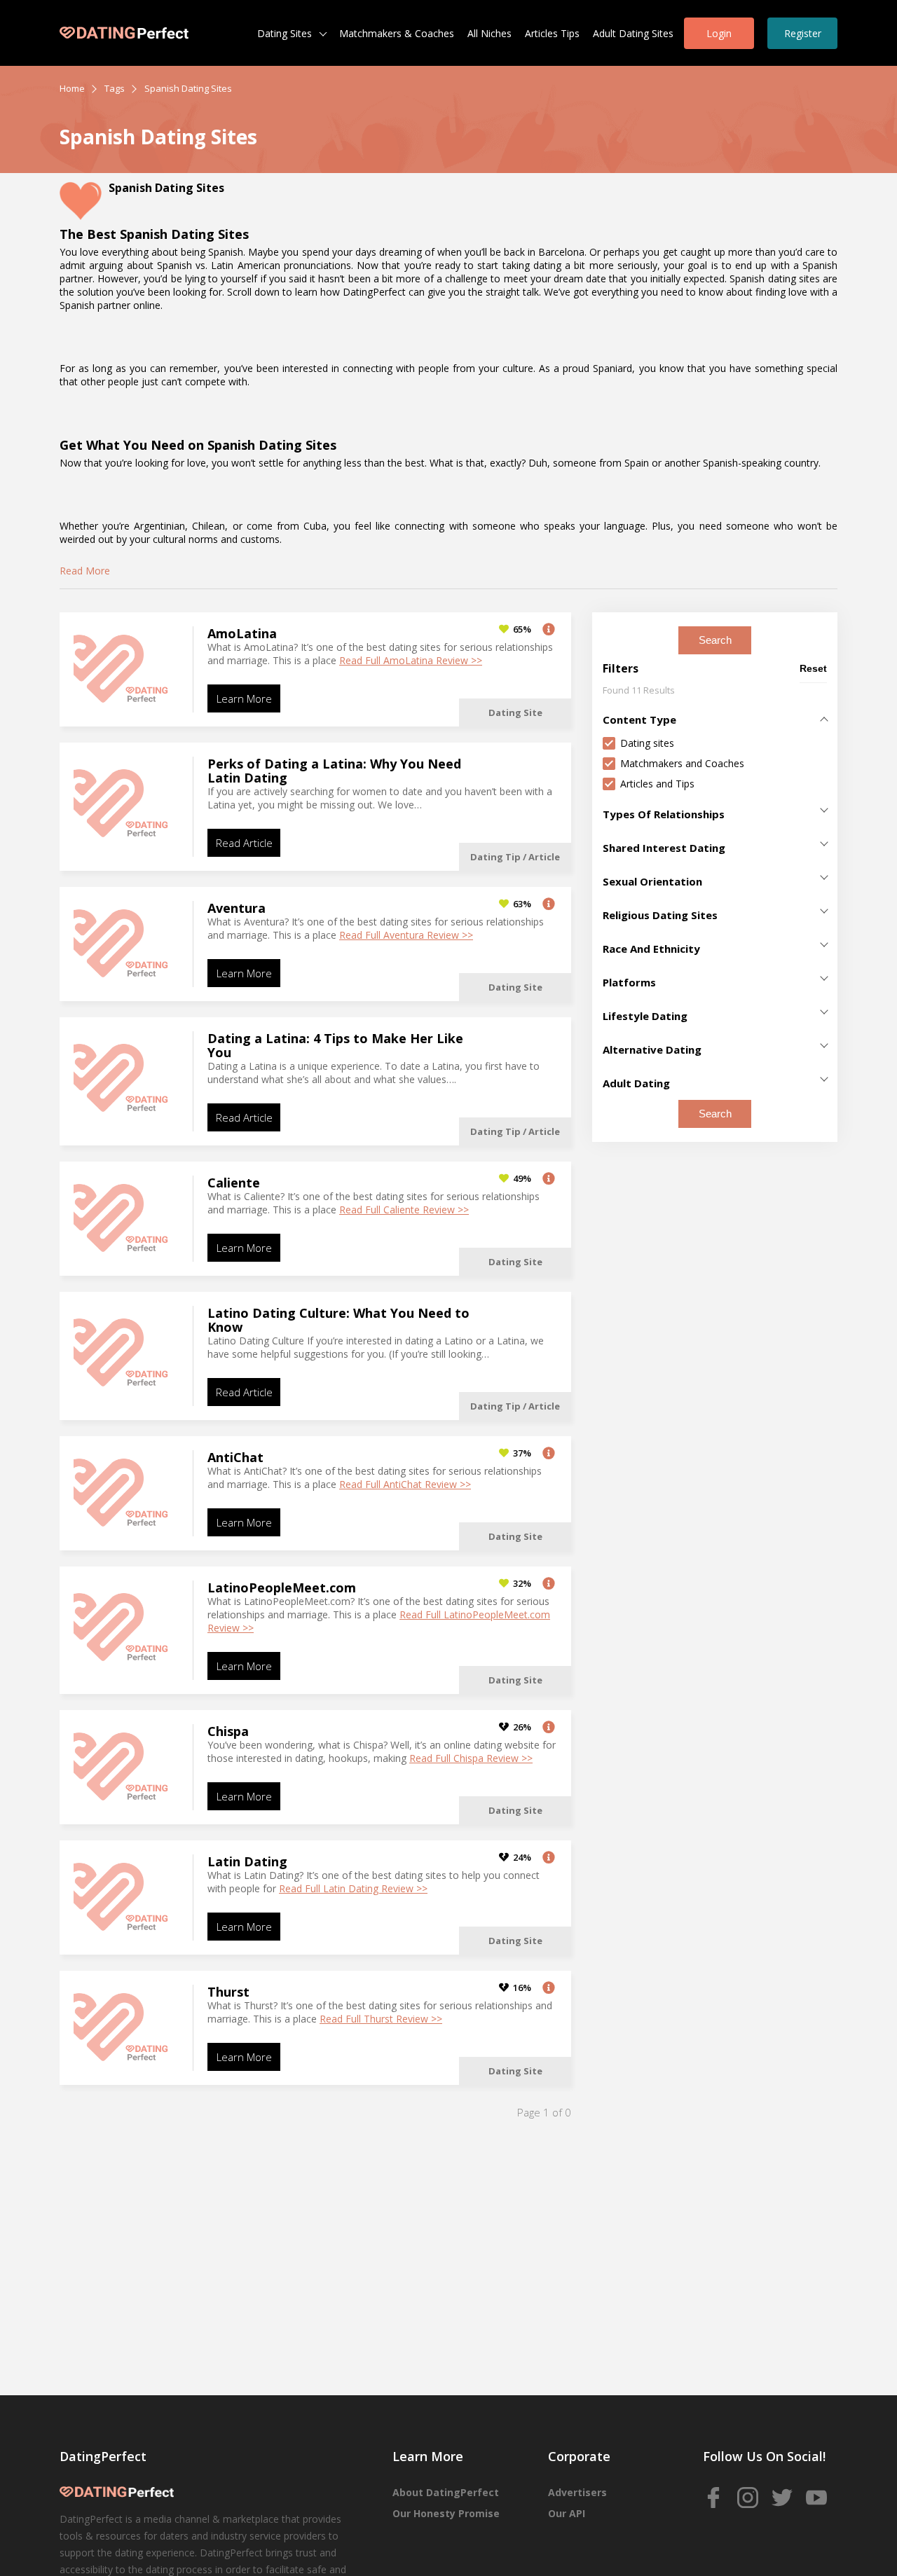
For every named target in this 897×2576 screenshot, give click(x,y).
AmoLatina (242, 633)
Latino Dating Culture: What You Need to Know (338, 1320)
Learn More (244, 698)
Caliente (234, 1183)
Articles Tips (552, 33)
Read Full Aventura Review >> (406, 935)
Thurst (228, 1992)
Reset (813, 668)
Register (803, 33)
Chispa (228, 1731)
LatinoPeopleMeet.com (282, 1587)
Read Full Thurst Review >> (381, 2019)
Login (719, 33)
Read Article (244, 843)
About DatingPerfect (446, 2492)
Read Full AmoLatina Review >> (411, 660)
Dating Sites (285, 33)
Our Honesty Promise (446, 2513)
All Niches (489, 33)
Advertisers (577, 2492)
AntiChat (235, 1457)
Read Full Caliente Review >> (404, 1210)
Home (72, 88)
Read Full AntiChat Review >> (405, 1484)
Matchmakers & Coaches (397, 33)
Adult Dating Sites (633, 33)
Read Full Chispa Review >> (471, 1758)
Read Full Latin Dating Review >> (353, 1888)
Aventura (237, 908)
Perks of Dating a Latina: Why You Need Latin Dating (334, 771)
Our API (567, 2513)
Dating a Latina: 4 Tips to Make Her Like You (335, 1045)
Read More (85, 571)
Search (715, 640)
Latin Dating (247, 1861)
